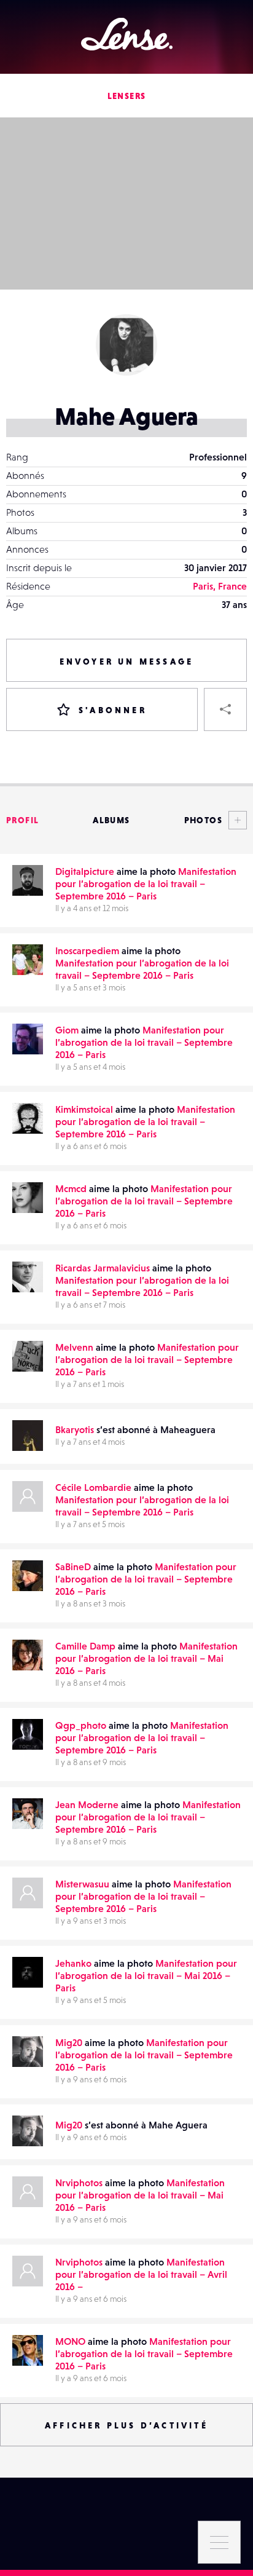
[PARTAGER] (225, 709)
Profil (22, 820)
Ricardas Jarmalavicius (103, 1268)
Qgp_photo (81, 1725)
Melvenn (74, 1347)
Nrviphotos (79, 2183)
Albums (111, 820)
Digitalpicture (85, 871)
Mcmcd (71, 1188)
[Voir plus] (235, 820)
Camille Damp (85, 1646)
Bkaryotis (75, 1429)
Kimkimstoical (84, 1109)
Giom (67, 1030)
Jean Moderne (87, 1804)
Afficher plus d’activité (126, 2425)
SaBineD (73, 1567)
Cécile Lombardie (93, 1487)
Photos (203, 820)
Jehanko (73, 1963)
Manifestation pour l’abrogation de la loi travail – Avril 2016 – (141, 2274)
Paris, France (220, 586)
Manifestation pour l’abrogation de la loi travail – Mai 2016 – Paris (146, 1658)
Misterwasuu (82, 1884)
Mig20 (69, 2042)
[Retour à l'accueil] (127, 34)
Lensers (127, 96)
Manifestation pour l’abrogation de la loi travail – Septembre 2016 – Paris (146, 883)
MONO (70, 2341)
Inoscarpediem (87, 950)
